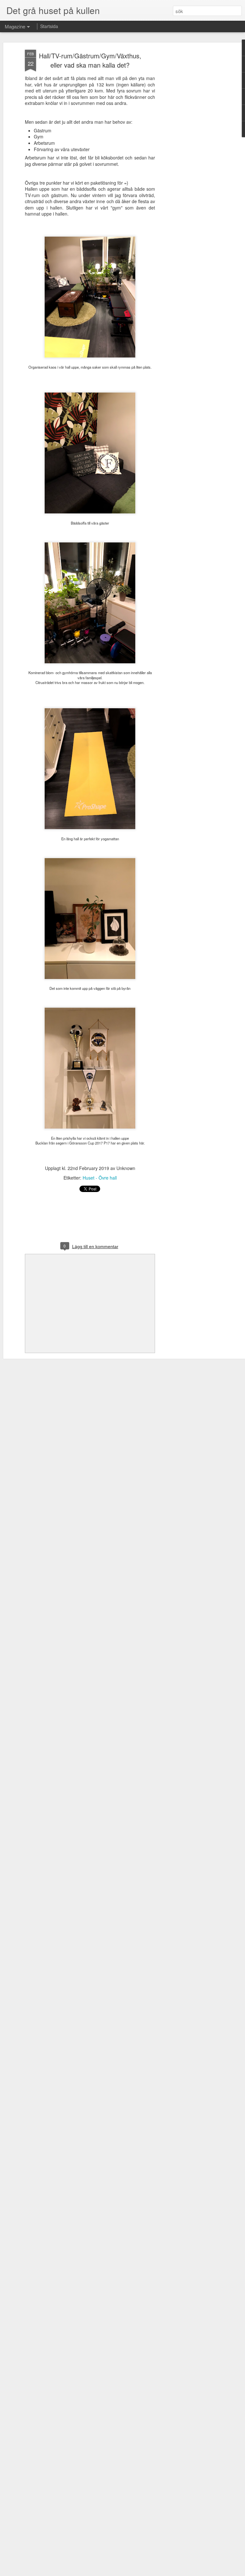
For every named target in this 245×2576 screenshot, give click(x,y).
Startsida (49, 26)
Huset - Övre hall (100, 1178)
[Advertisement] (190, 150)
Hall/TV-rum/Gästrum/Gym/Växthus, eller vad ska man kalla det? (90, 60)
